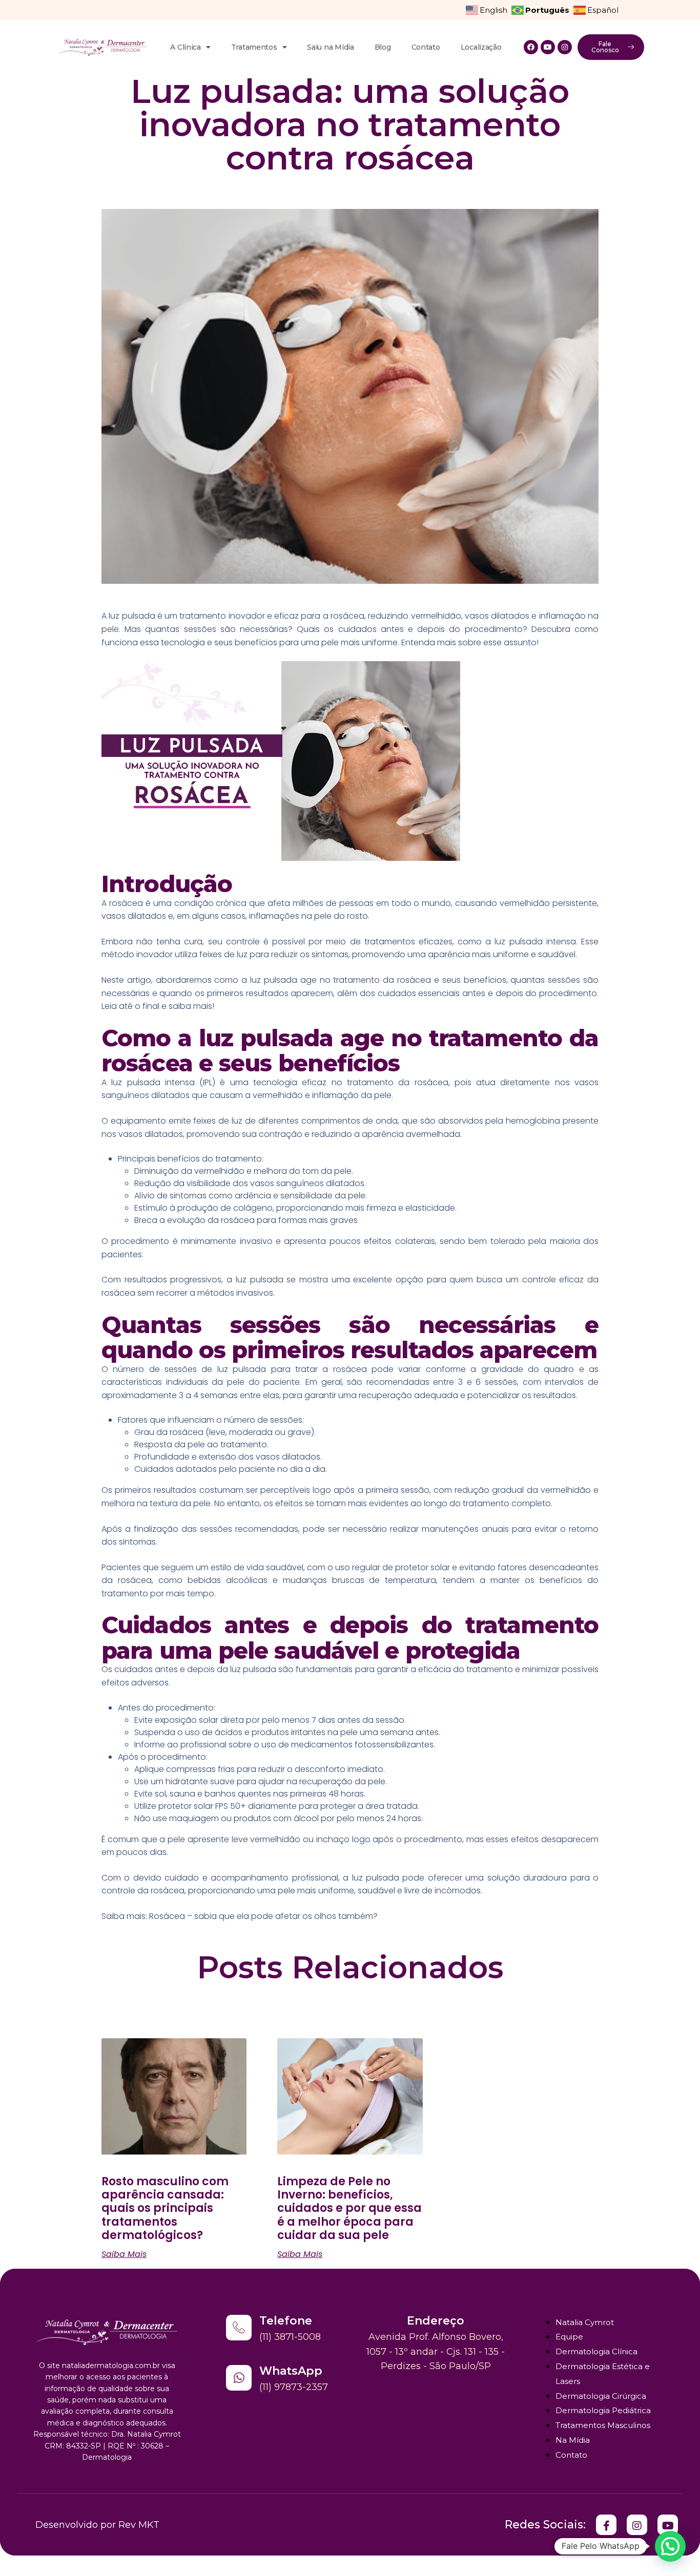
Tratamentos (254, 47)
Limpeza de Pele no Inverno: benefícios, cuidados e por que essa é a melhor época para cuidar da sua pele (349, 2209)
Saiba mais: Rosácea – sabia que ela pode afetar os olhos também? (240, 1916)
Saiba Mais (124, 2254)
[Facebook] (531, 47)
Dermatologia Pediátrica (603, 2410)
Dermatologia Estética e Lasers (603, 2374)
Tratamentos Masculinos (603, 2425)
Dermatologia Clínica (596, 2351)
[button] (670, 2546)
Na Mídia (573, 2440)
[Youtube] (548, 47)
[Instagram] (565, 47)
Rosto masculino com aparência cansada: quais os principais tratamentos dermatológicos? (165, 2209)
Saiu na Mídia (330, 47)
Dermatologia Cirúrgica (601, 2396)
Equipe (569, 2337)
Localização (481, 47)
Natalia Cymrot (585, 2322)
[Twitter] (606, 2525)
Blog (383, 47)
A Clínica (185, 47)
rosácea (431, 1082)
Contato (426, 47)
